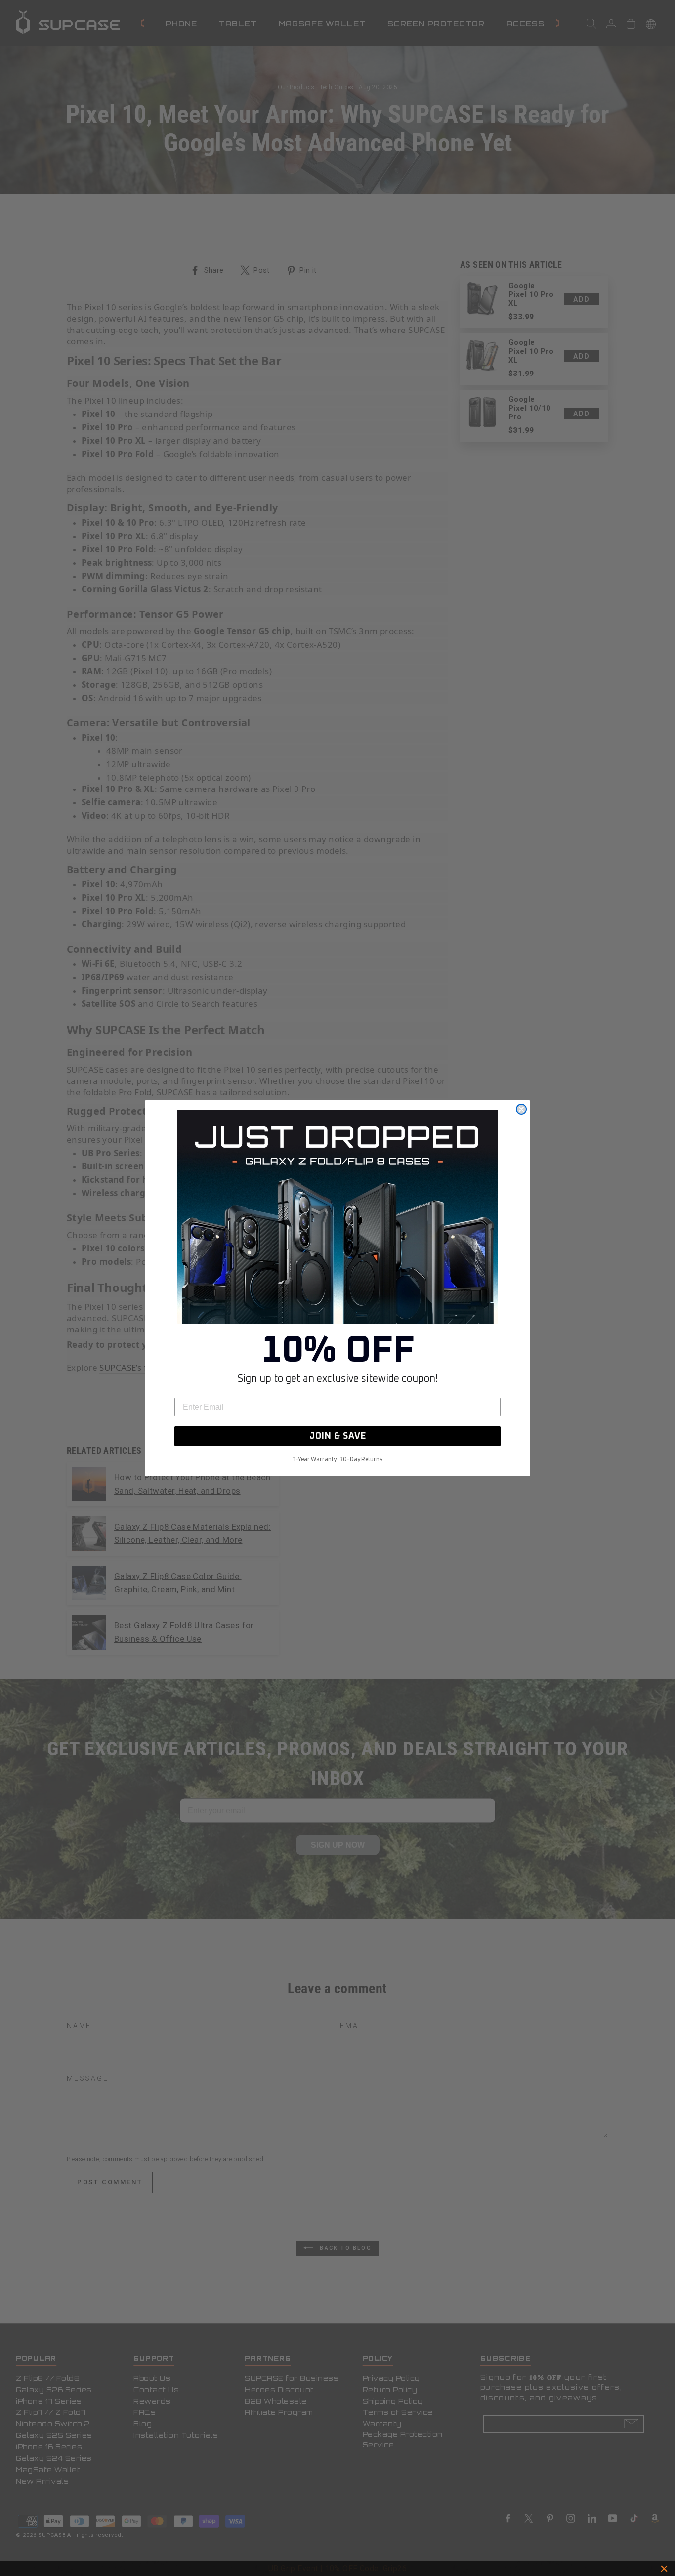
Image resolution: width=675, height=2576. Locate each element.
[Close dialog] (521, 1109)
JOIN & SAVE (338, 1436)
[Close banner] (664, 2569)
